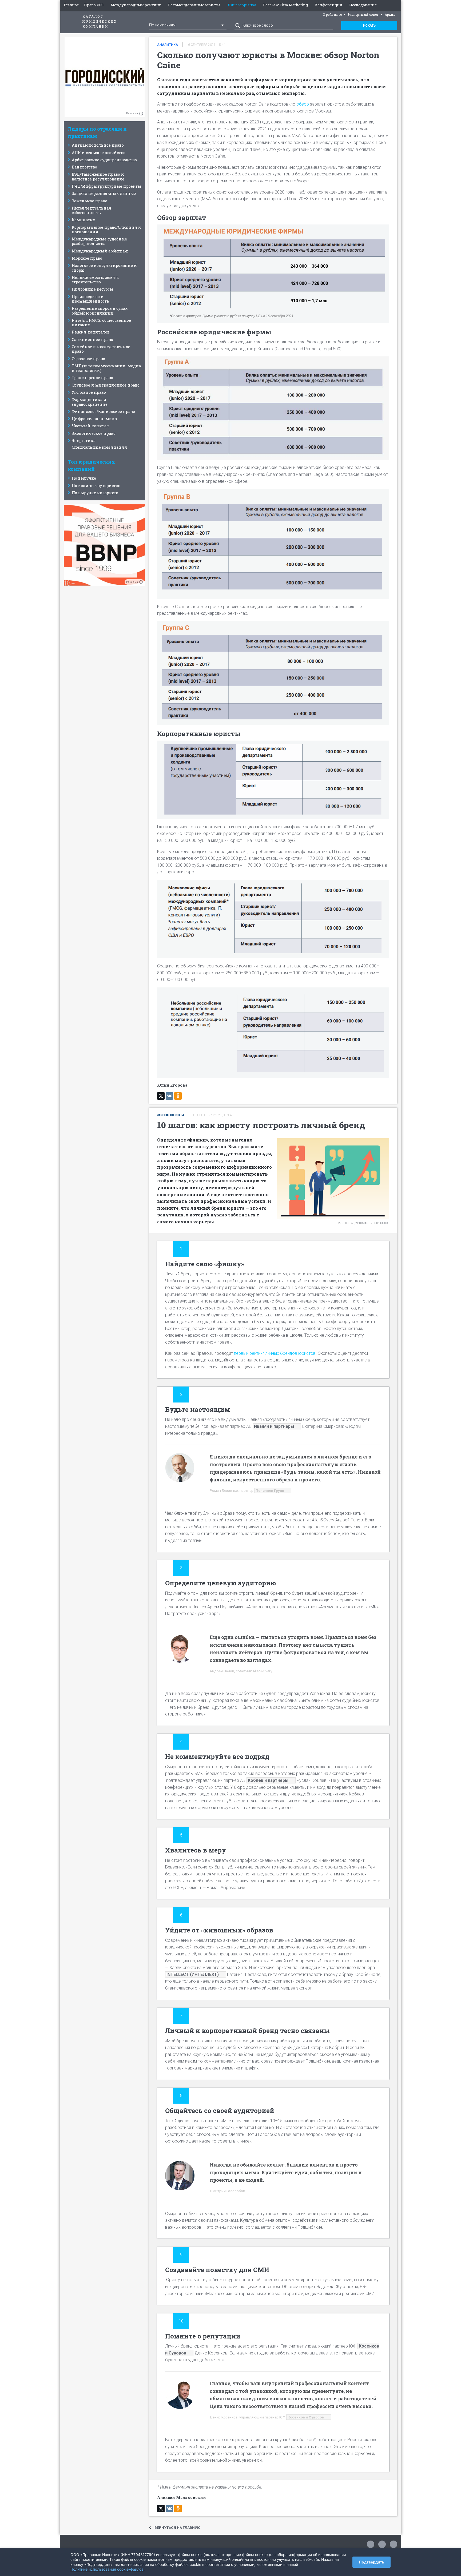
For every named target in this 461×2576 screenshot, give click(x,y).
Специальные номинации (100, 447)
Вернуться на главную (178, 2527)
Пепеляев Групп (270, 1490)
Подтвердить (371, 2562)
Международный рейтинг (136, 5)
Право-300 (94, 5)
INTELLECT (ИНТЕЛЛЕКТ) (193, 1974)
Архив (390, 14)
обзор (303, 104)
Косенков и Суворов (306, 2417)
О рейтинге (332, 14)
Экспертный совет (363, 14)
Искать (369, 26)
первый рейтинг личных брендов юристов (275, 1353)
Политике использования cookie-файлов (107, 2569)
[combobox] (188, 25)
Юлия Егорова (172, 1085)
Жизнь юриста (171, 1115)
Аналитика (168, 45)
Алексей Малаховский (182, 2497)
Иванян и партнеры (274, 1426)
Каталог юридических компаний (100, 21)
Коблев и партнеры (268, 1780)
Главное (71, 5)
